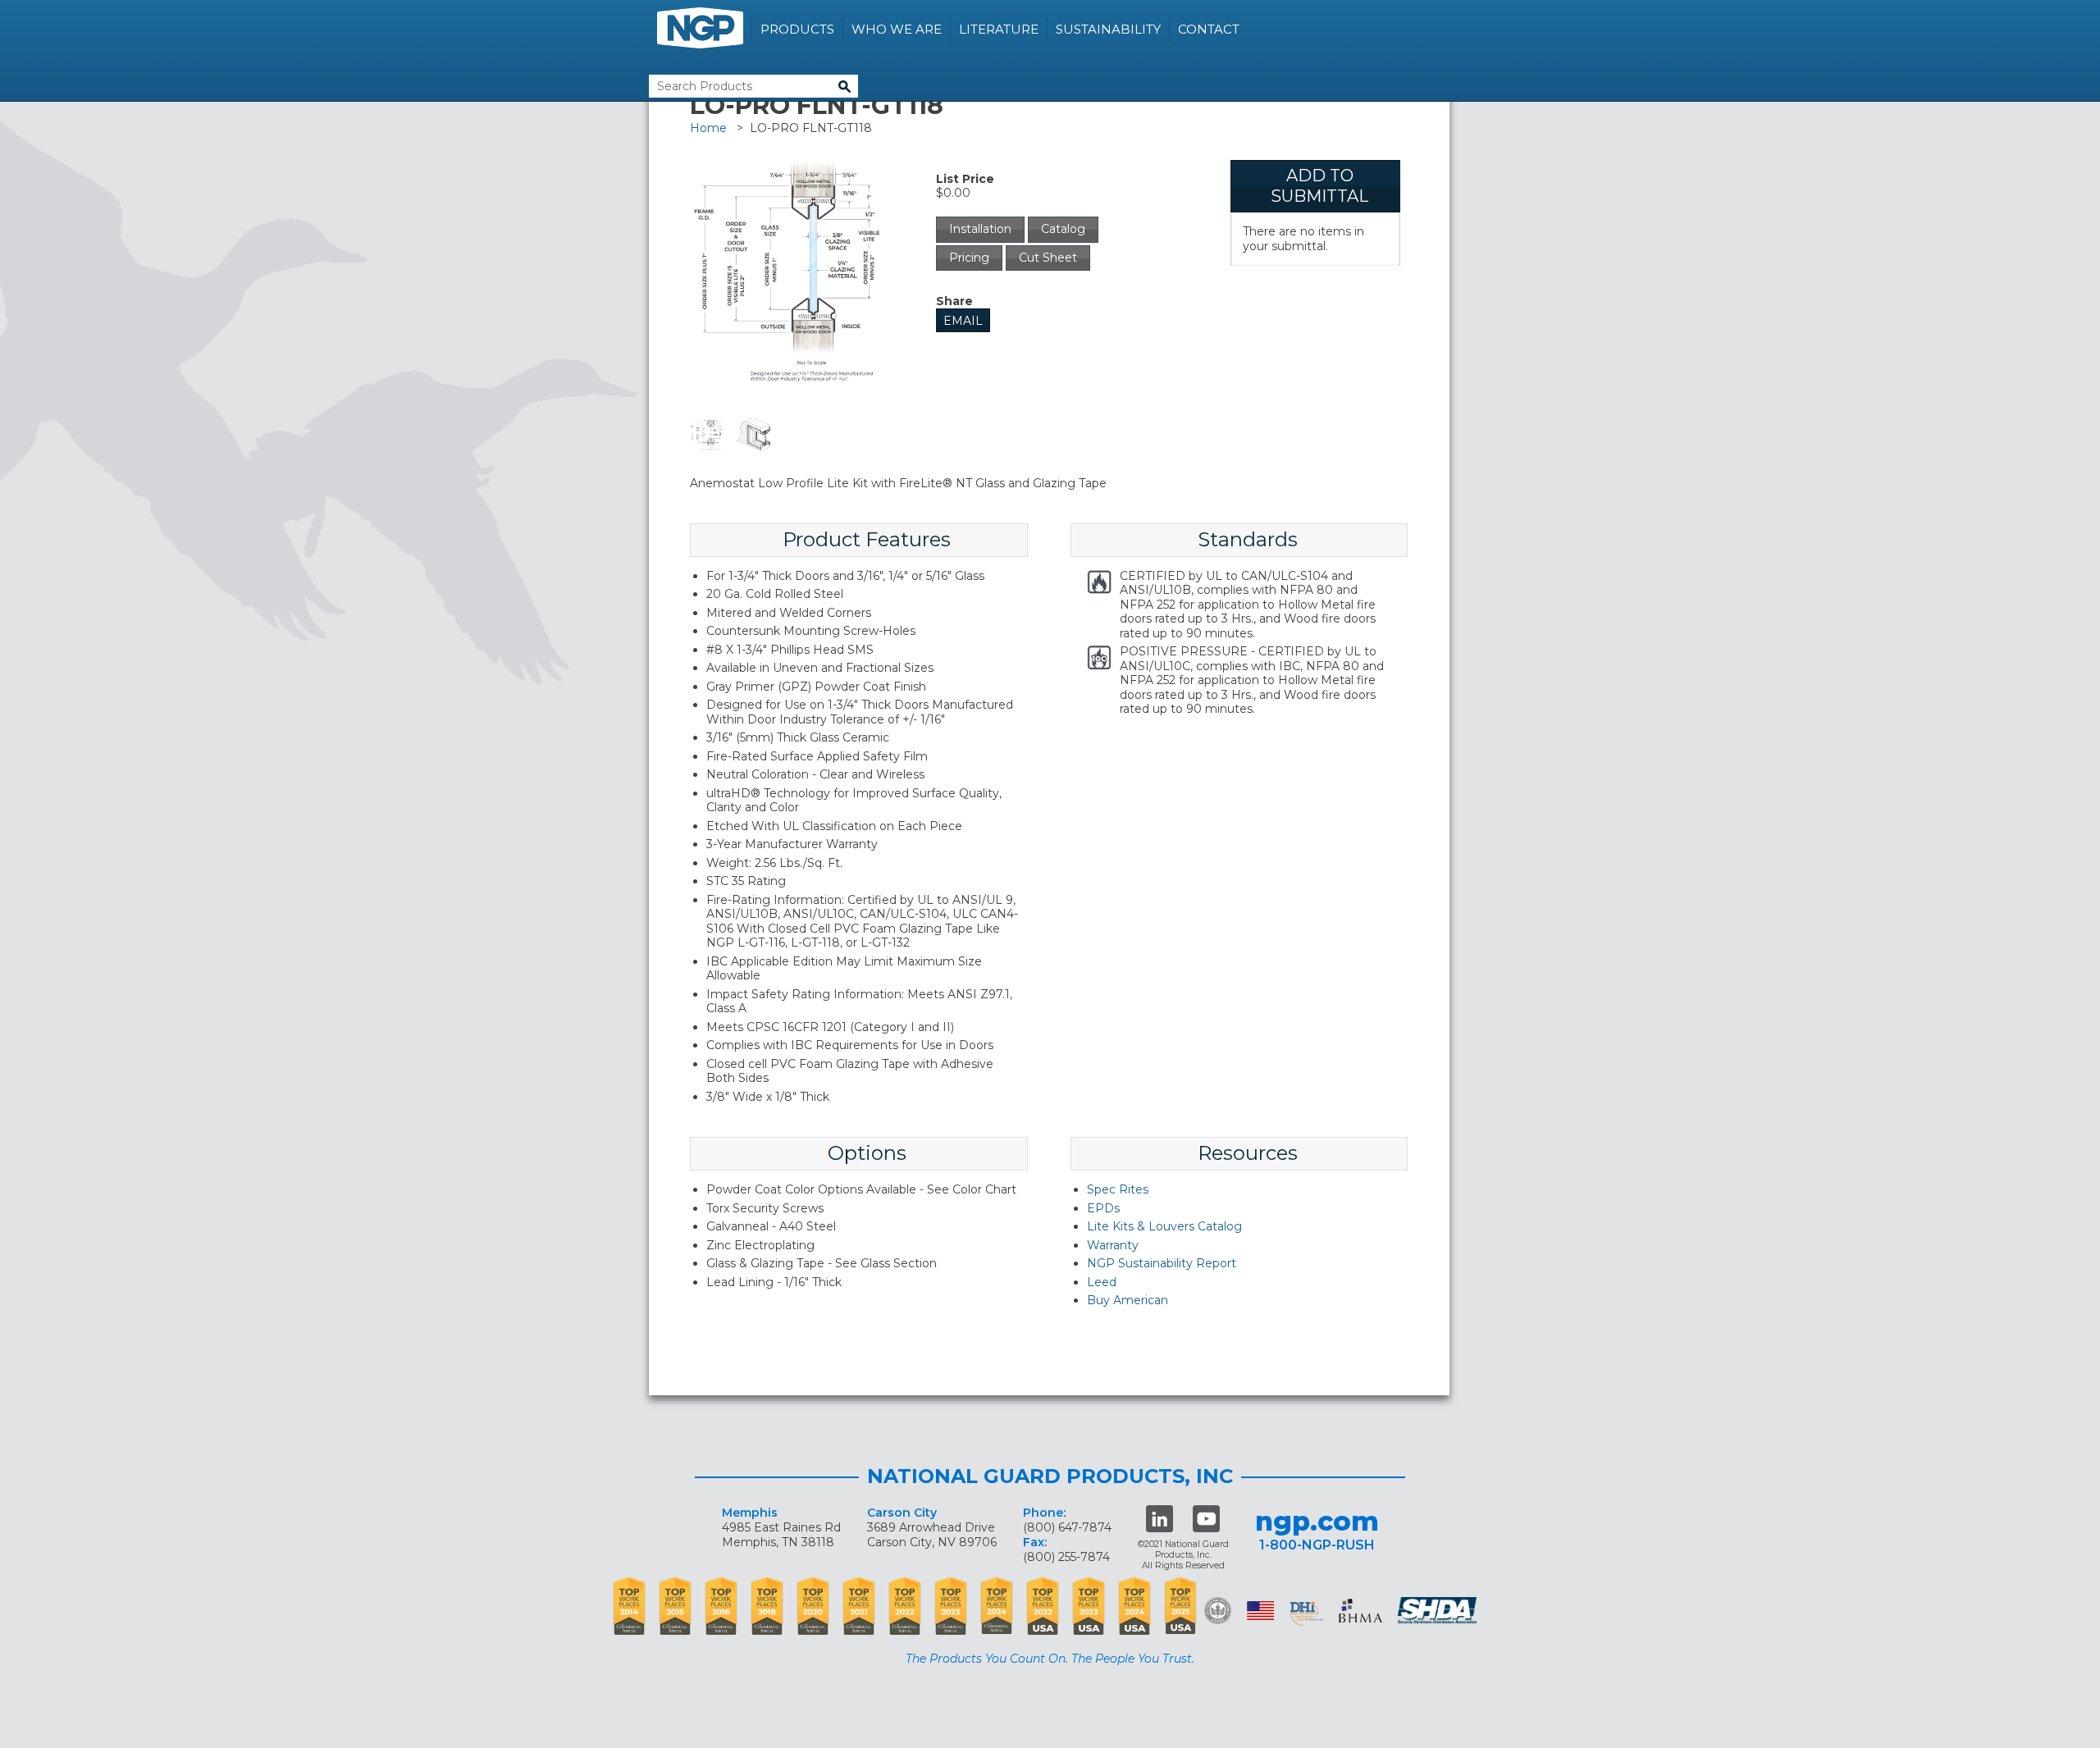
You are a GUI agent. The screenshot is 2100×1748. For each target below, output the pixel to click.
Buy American (1128, 1300)
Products (797, 29)
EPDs (1103, 1208)
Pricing (969, 258)
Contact (1209, 29)
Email (963, 321)
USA (1260, 1611)
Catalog (1063, 229)
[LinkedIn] (1160, 1519)
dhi (1307, 1613)
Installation (980, 229)
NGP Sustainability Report (1162, 1263)
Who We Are (897, 29)
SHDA (1439, 1611)
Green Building (1218, 1611)
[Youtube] (1206, 1519)
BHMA (1360, 1611)
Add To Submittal (1319, 186)
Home (708, 128)
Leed (1102, 1282)
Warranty (1113, 1245)
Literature (999, 29)
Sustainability (1108, 29)
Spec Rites (1118, 1189)
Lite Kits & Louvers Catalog (1164, 1226)
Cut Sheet (1048, 258)
